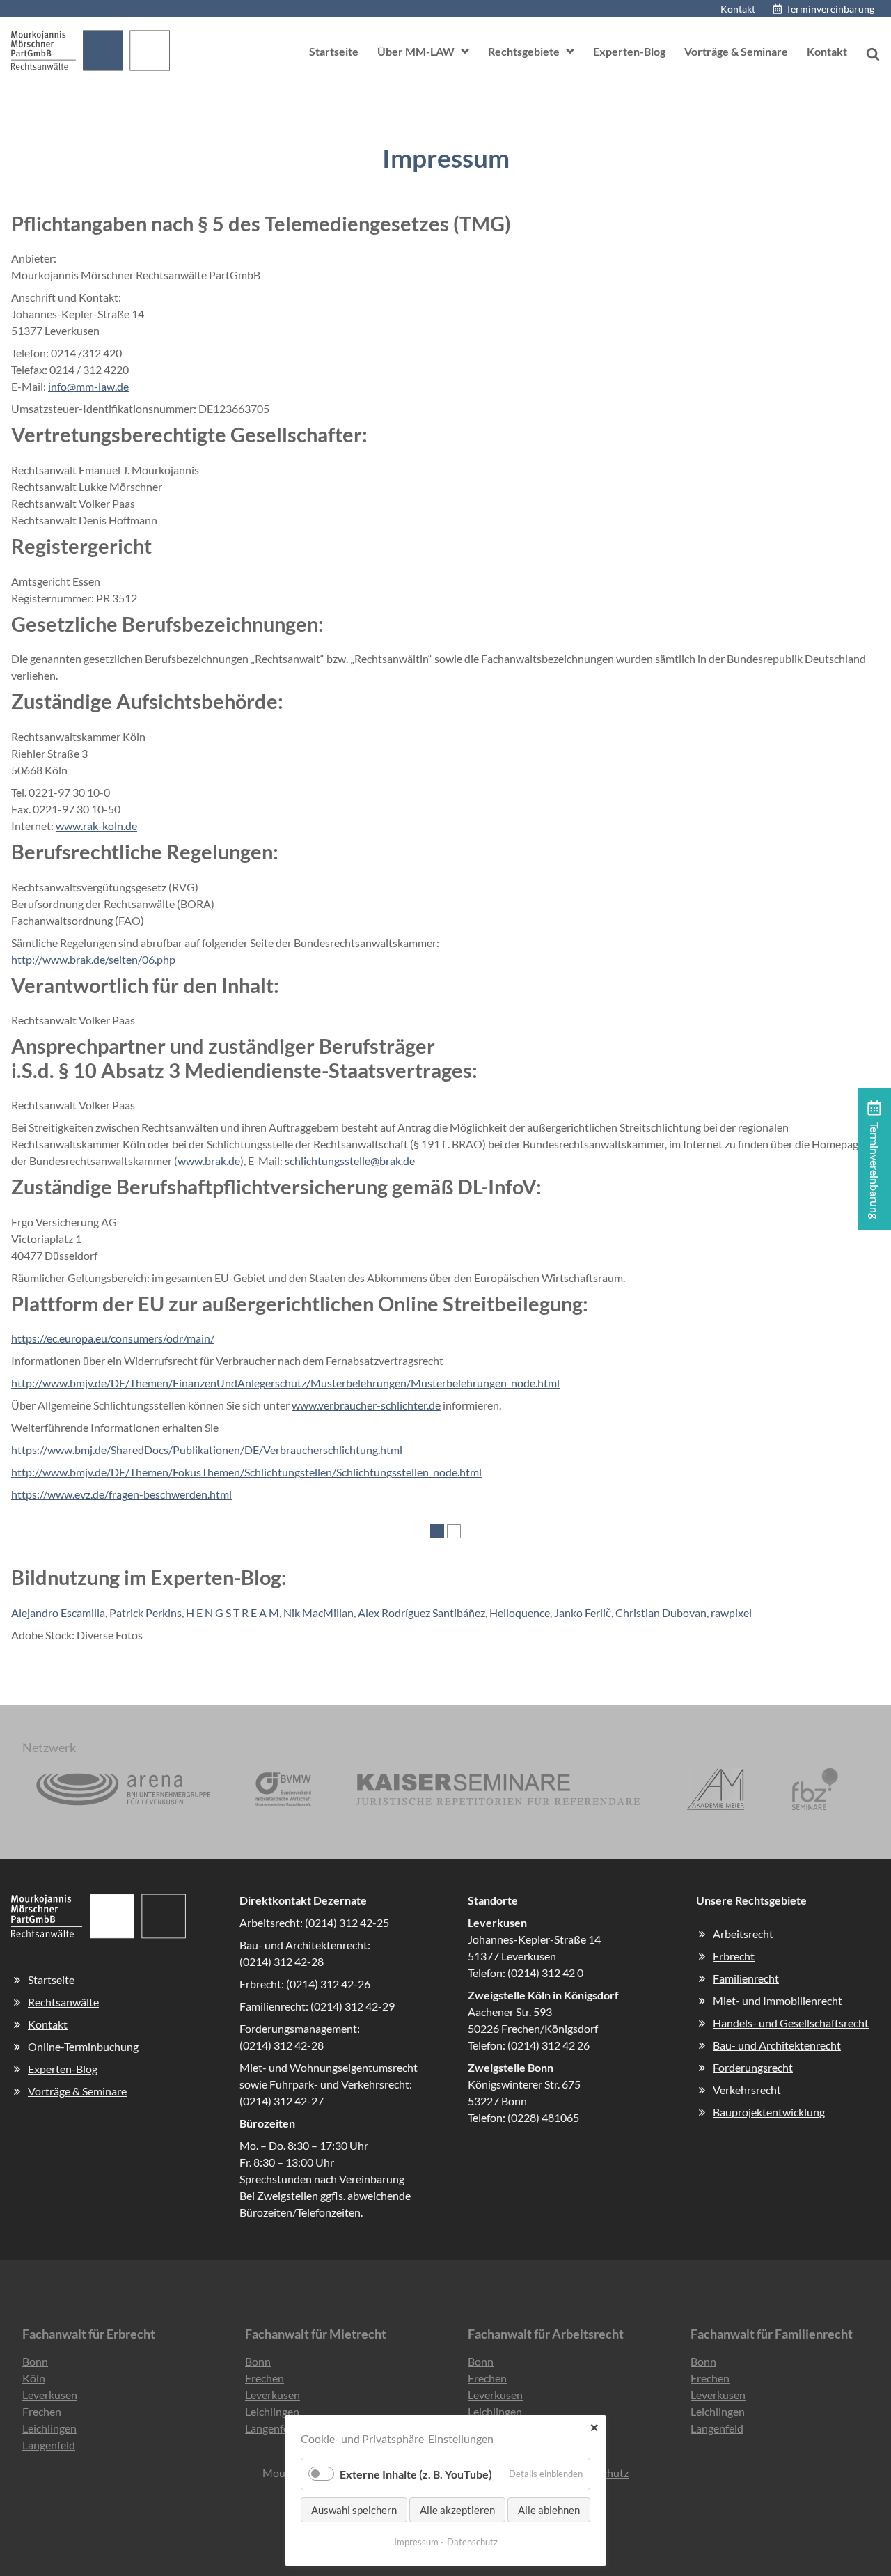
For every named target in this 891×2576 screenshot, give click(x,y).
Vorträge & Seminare (736, 51)
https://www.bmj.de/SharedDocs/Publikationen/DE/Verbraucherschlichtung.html (207, 1450)
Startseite (334, 51)
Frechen (42, 2411)
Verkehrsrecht (747, 2090)
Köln (34, 2378)
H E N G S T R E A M (232, 1613)
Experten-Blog (629, 51)
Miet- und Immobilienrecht (778, 2000)
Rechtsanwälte (63, 2002)
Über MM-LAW (416, 51)
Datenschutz (472, 2542)
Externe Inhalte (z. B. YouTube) (416, 2474)
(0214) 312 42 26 (549, 2045)
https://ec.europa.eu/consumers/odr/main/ (113, 1338)
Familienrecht (746, 1978)
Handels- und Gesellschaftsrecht (791, 2023)
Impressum (416, 2542)
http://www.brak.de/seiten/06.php (93, 959)
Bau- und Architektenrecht (777, 2045)
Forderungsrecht (753, 2067)
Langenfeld (49, 2445)
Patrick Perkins (145, 1613)
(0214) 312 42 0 (545, 1973)
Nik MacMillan (318, 1613)
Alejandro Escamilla (58, 1613)
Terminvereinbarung (830, 9)
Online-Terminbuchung (83, 2046)
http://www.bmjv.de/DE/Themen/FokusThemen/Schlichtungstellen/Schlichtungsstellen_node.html (246, 1472)
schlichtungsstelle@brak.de (350, 1161)
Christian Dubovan (661, 1613)
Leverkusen (50, 2395)
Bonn (35, 2361)
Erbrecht (734, 1956)
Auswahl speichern (354, 2510)
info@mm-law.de (88, 386)
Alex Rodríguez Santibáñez (421, 1613)
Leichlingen (49, 2428)
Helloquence (520, 1613)
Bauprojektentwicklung (769, 2112)
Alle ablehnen (549, 2510)
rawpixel (731, 1613)
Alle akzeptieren (457, 2510)
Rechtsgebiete (524, 51)
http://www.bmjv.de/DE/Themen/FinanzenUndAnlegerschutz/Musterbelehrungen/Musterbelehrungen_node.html (285, 1383)
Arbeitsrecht (743, 1934)
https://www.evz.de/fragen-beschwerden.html (121, 1494)
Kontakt (738, 9)
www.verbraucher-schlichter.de (366, 1405)
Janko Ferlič (583, 1613)
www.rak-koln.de (96, 826)
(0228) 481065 (543, 2117)
